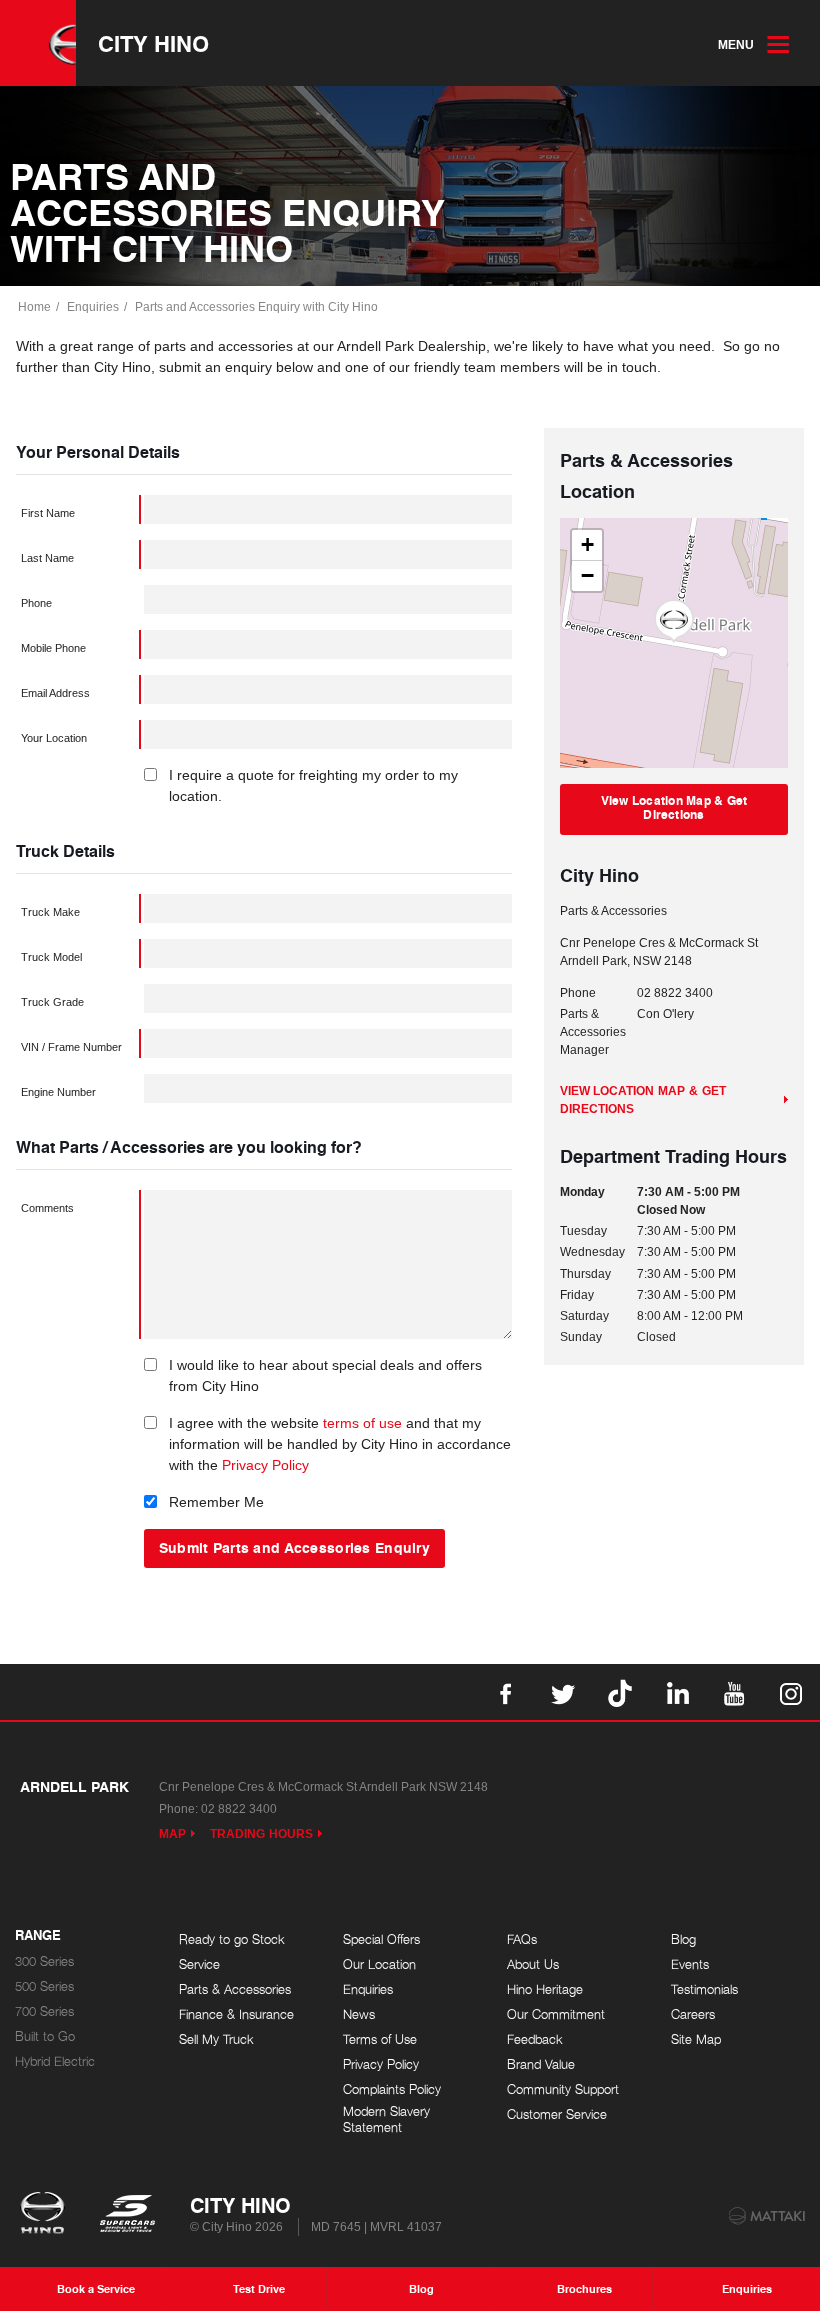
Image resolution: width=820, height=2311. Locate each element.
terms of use (362, 1423)
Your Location (54, 738)
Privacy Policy (265, 1465)
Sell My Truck (216, 2039)
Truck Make (50, 912)
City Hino (153, 43)
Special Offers (381, 1939)
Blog (683, 1939)
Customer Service (557, 2114)
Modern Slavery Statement (386, 2119)
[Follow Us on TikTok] (620, 1692)
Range (38, 1936)
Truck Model (51, 957)
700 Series (44, 2011)
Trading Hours (261, 1834)
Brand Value (541, 2064)
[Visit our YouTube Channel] (734, 1692)
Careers (693, 2014)
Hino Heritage (545, 1989)
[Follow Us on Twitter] (563, 1692)
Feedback (535, 2039)
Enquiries (93, 307)
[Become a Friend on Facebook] (506, 1692)
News (359, 2014)
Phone (36, 603)
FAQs (522, 1939)
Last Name (47, 558)
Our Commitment (556, 2014)
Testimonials (704, 1989)
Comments (47, 1208)
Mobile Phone (53, 648)
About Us (533, 1964)
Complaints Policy (392, 2089)
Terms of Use (380, 2039)
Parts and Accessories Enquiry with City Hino (256, 307)
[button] (674, 621)
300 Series (44, 1961)
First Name (48, 513)
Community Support (563, 2089)
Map (172, 1834)
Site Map (696, 2039)
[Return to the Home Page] (46, 2215)
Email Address (55, 693)
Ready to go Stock (232, 1939)
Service (199, 1964)
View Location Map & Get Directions (674, 807)
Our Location (379, 1964)
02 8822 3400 (675, 993)
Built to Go (45, 2036)
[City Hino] (38, 43)
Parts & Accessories (235, 1989)
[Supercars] (126, 2215)
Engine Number (58, 1092)
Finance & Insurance (236, 2014)
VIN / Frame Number (71, 1047)
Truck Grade (52, 1002)
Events (690, 1964)
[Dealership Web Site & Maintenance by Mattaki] (767, 2216)
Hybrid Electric (55, 2061)
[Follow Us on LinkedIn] (677, 1692)
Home (34, 307)
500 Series (44, 1986)
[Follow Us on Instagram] (791, 1692)
